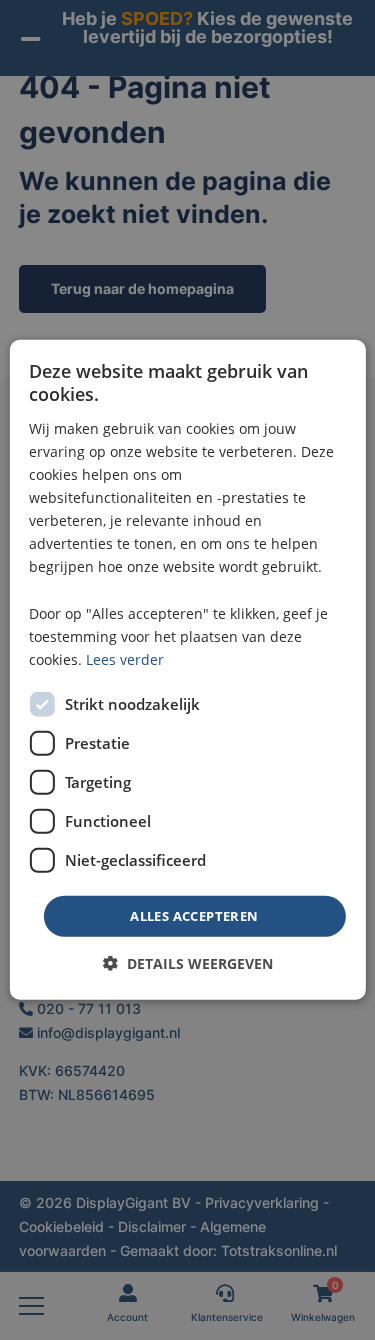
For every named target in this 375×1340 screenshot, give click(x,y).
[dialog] (187, 670)
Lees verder (125, 659)
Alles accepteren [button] (194, 916)
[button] (188, 963)
